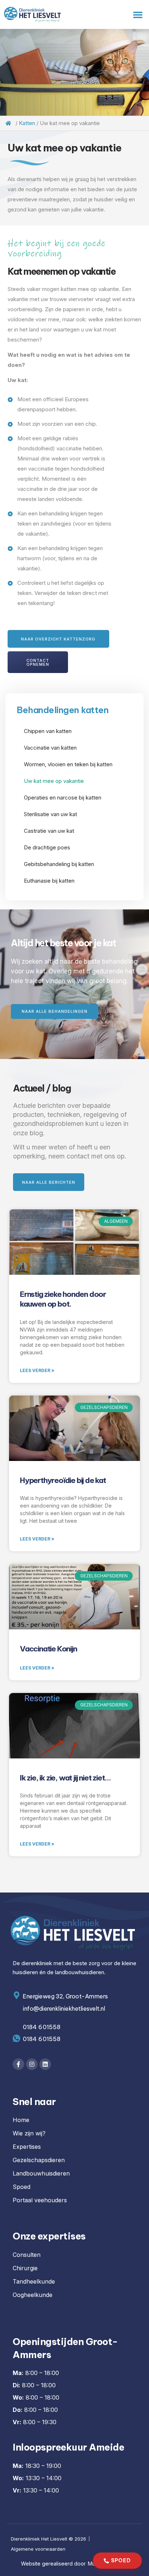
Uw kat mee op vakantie (54, 781)
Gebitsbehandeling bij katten (59, 864)
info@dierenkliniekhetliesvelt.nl (64, 2009)
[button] (138, 14)
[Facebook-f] (18, 2064)
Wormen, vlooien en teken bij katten (68, 764)
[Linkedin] (45, 2064)
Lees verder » (37, 1370)
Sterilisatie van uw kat (50, 814)
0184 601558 (42, 2039)
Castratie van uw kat (49, 831)
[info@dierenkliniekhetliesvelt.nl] (16, 2008)
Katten (27, 123)
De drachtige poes (47, 847)
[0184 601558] (16, 2038)
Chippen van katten (48, 731)
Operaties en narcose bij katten (63, 798)
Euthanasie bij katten (49, 881)
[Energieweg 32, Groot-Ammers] (16, 1995)
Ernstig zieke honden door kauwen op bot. (63, 1299)
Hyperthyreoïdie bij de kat (63, 1480)
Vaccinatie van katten (50, 748)
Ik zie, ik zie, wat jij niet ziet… (65, 1778)
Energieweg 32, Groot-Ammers (65, 1996)
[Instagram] (32, 2064)
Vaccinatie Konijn (48, 1649)
